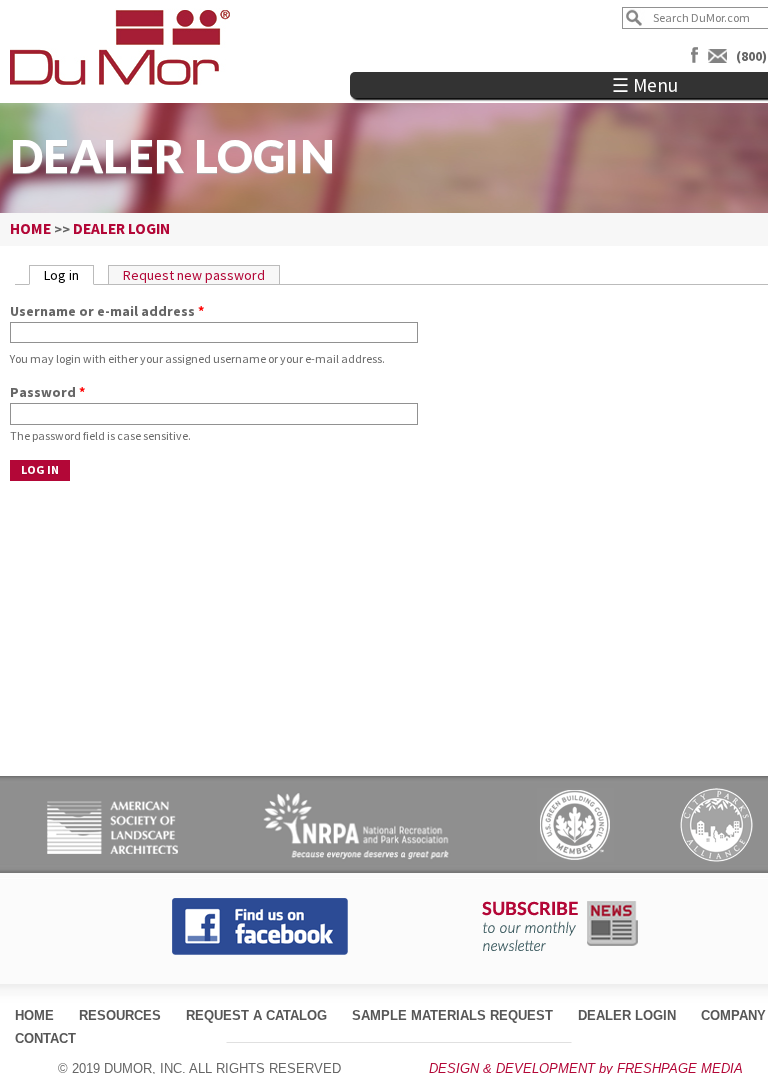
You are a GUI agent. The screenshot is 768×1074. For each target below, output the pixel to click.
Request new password (194, 275)
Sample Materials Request (452, 1015)
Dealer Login (627, 1015)
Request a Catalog (256, 1015)
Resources (120, 1015)
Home (34, 1015)
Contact (45, 1038)
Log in (69, 275)
